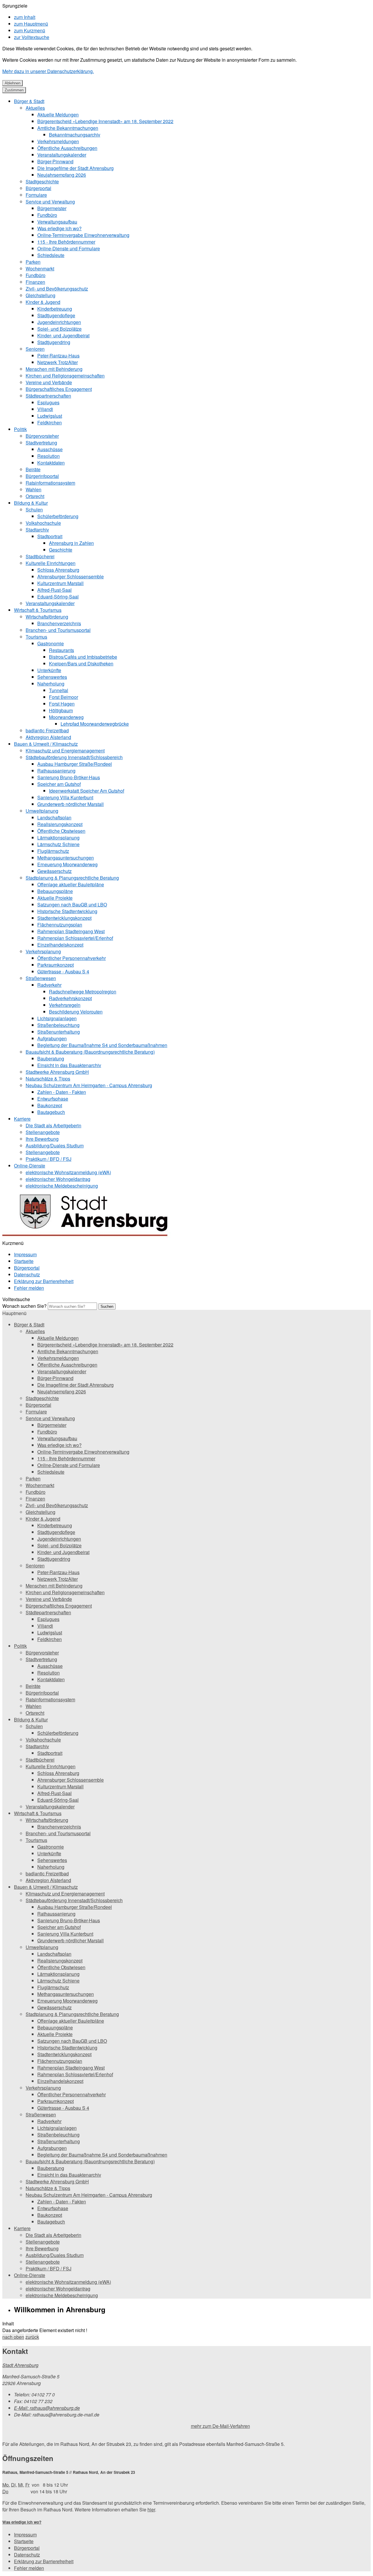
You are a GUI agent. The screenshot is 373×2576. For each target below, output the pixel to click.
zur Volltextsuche (32, 37)
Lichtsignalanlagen (57, 1018)
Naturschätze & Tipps (48, 1079)
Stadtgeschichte (42, 181)
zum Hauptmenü (31, 24)
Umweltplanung (42, 811)
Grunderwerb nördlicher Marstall (71, 804)
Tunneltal (59, 690)
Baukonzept (50, 1105)
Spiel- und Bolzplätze (59, 329)
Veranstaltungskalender (62, 155)
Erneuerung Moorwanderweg (67, 864)
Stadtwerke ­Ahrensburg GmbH (57, 1072)
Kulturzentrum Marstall (60, 583)
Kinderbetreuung (55, 309)
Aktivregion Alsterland (48, 737)
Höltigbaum (61, 710)
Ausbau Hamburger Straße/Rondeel (75, 764)
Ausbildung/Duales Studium (55, 1146)
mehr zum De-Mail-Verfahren (220, 2426)
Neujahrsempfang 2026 (62, 175)
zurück (32, 2337)
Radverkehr (49, 985)
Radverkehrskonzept (70, 998)
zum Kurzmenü (30, 30)
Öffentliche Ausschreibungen (67, 148)
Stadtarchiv (37, 530)
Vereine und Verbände (49, 382)
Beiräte (33, 469)
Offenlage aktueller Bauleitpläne (71, 884)
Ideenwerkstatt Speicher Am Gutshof (87, 791)
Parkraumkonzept (56, 965)
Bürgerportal (38, 188)
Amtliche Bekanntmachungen (68, 128)
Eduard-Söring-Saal (58, 597)
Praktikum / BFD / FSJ (49, 1159)
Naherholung (51, 684)
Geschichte (61, 550)
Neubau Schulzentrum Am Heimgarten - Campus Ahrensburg (89, 1085)
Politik (20, 429)
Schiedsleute (51, 255)
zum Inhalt (25, 17)
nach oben (13, 2337)
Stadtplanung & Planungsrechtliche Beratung (72, 878)
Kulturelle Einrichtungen (51, 563)
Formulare (36, 195)
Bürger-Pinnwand (55, 161)
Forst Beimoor (64, 697)
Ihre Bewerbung (42, 1139)
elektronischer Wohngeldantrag (58, 1179)
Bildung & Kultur (31, 503)
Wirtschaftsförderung (47, 617)
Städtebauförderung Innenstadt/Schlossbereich (74, 757)
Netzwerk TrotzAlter (58, 362)
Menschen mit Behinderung (54, 369)
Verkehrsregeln (65, 1005)
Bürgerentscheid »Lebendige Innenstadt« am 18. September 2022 (105, 121)
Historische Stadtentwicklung (67, 911)
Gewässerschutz (54, 871)
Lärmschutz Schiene (58, 844)
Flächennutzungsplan (60, 925)
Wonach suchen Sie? (24, 1306)
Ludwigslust (50, 416)
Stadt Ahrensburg (20, 2365)
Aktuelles (35, 108)
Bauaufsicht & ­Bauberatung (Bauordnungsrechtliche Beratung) (90, 1052)
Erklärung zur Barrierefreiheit (44, 1281)
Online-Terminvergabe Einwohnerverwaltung (83, 235)
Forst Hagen (62, 704)
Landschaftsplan (54, 817)
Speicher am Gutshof (59, 784)
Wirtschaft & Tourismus (38, 610)
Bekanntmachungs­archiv (75, 135)
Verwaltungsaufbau (57, 222)
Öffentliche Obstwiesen (61, 831)
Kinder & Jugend (43, 302)
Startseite (24, 1261)
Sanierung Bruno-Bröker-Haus (69, 777)
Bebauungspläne (55, 891)
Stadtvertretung (41, 443)
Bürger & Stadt (29, 101)
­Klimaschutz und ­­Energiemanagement (65, 751)
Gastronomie (51, 643)
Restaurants (61, 650)
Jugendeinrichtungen (59, 322)
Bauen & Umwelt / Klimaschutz (46, 744)
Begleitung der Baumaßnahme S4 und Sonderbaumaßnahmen (102, 1045)
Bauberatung (51, 1058)
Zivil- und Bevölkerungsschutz (57, 289)
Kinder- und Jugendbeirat (63, 335)
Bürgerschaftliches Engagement (59, 389)
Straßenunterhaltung (59, 1032)
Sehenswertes (52, 677)
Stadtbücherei (40, 556)
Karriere (22, 1119)
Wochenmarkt (40, 269)
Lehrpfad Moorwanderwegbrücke (95, 724)
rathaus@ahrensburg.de (47, 2408)
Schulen (34, 510)
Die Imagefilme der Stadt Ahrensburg (75, 168)
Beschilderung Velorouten (76, 1012)
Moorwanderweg (66, 717)
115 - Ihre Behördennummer (66, 242)
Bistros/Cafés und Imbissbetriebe (83, 657)
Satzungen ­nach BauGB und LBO (72, 905)
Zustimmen (14, 90)
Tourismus (36, 637)
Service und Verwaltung (50, 202)
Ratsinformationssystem (50, 483)
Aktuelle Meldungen (58, 115)
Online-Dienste (30, 1166)
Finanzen (35, 282)
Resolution (49, 456)
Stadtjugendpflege (56, 315)
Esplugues (48, 402)
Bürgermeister (52, 208)
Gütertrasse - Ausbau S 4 (63, 971)
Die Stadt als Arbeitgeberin (53, 1125)
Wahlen (34, 489)
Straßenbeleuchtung (58, 1025)
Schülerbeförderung (58, 516)
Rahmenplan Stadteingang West (71, 931)
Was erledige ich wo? (59, 228)
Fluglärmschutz (53, 851)
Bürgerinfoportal (42, 476)
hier (151, 2509)
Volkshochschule (43, 523)
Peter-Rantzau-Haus (58, 356)
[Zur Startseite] (88, 1236)
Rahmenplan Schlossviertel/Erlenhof (75, 938)
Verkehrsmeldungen (58, 141)
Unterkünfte (49, 670)
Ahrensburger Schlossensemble (71, 576)
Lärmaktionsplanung (58, 838)
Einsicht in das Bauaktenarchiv (69, 1065)
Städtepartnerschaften (48, 396)
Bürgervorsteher (42, 436)
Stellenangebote (43, 1132)
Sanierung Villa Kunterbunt (65, 797)
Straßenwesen (41, 978)
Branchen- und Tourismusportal (58, 630)
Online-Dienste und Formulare (69, 248)
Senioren (35, 349)
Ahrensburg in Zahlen (71, 543)
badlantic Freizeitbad (47, 730)
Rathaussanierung (56, 771)
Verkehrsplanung (43, 951)
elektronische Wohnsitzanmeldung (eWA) (68, 1172)
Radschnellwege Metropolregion (83, 992)
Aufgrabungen (52, 1038)
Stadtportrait (50, 536)
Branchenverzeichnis (59, 623)
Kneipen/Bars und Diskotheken (81, 664)
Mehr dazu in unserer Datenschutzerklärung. (48, 71)
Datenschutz (27, 1274)
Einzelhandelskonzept (60, 945)
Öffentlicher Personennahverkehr (72, 958)
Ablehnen (13, 83)
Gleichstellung (41, 295)
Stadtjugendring (54, 342)
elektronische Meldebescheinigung (62, 1186)
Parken (33, 262)
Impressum (25, 1254)
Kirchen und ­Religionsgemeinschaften (65, 376)
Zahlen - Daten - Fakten (62, 1092)
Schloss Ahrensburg (58, 570)
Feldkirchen (50, 422)
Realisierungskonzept (60, 824)
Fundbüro (47, 215)
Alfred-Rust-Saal (54, 590)
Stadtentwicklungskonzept (64, 918)
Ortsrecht (35, 496)
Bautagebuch (51, 1112)
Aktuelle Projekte (55, 898)
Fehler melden (29, 1288)
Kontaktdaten (51, 463)
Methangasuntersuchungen (66, 858)
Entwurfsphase (53, 1099)
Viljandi (45, 409)
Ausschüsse (50, 449)
